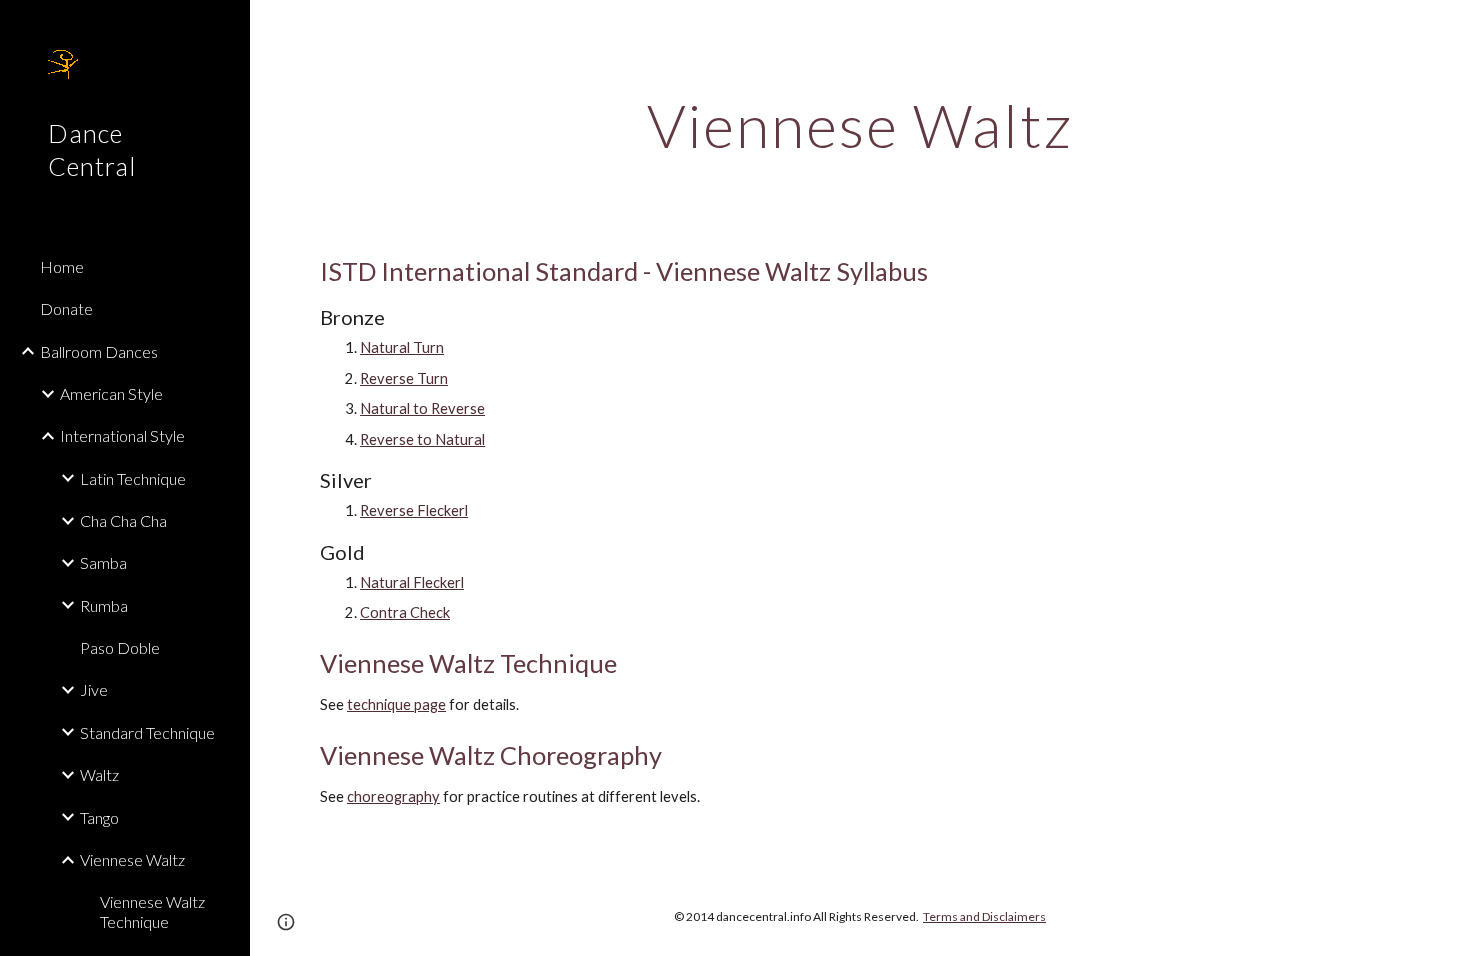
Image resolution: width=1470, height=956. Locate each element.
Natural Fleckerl (412, 582)
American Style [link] (111, 393)
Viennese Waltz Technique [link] (152, 911)
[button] (1446, 28)
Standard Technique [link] (147, 732)
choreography (393, 796)
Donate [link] (66, 308)
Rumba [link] (104, 605)
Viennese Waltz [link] (132, 859)
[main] (860, 125)
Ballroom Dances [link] (99, 351)
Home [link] (62, 266)
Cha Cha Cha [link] (123, 520)
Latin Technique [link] (133, 478)
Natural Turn (402, 347)
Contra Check (405, 612)
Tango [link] (99, 817)
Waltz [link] (99, 774)
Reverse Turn (404, 378)
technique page (396, 704)
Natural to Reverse (422, 408)
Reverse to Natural (422, 439)
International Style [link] (122, 435)
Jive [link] (94, 689)
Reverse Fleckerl (414, 510)
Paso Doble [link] (120, 647)
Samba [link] (103, 562)
